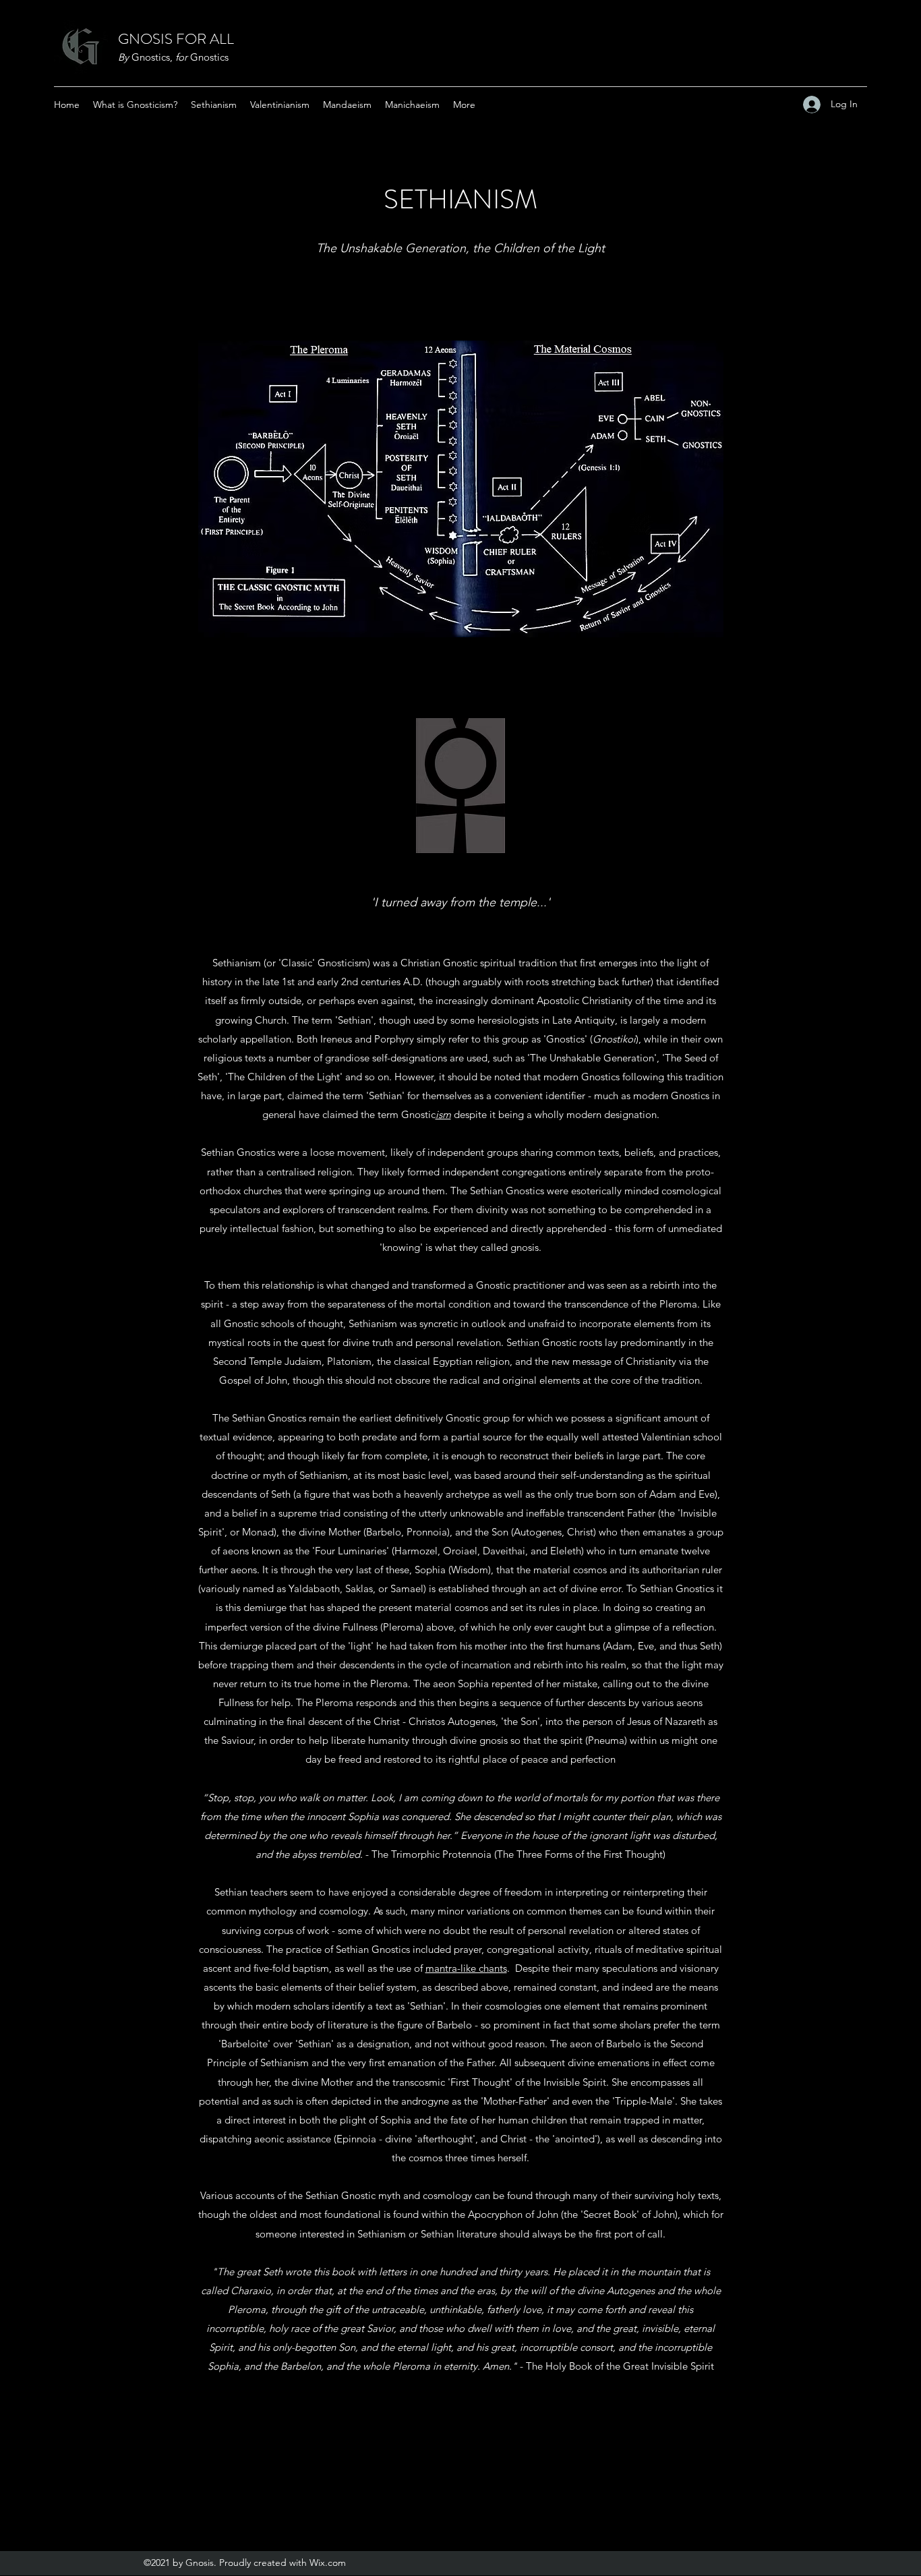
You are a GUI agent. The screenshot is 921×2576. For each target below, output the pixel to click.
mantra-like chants (466, 1968)
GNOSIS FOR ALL (176, 39)
